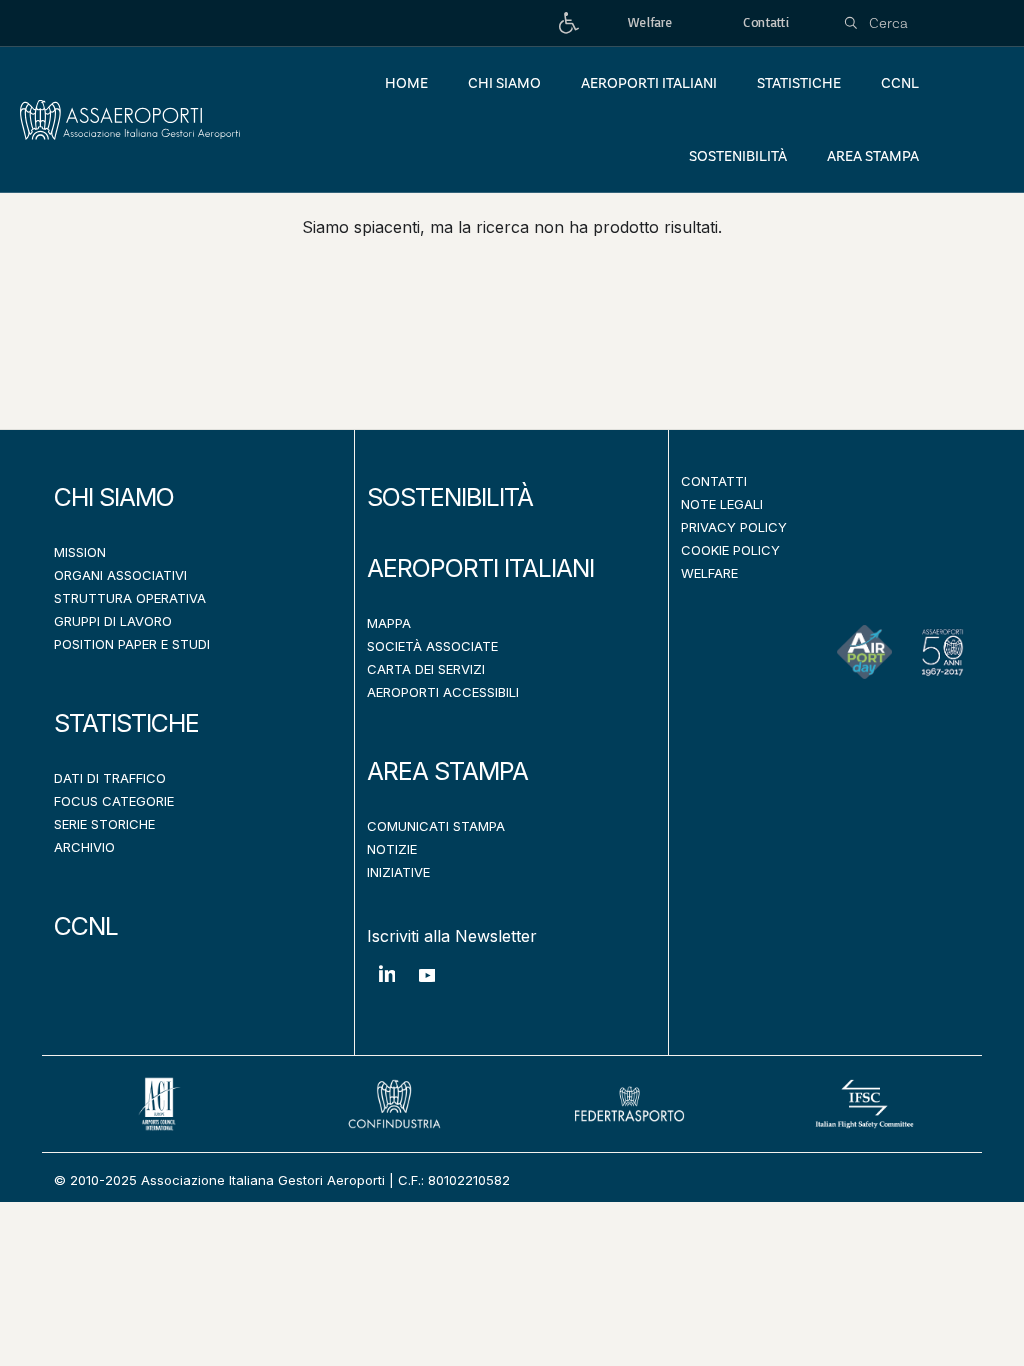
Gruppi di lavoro (113, 621)
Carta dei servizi (426, 669)
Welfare (709, 573)
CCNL (86, 926)
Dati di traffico (110, 778)
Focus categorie (114, 801)
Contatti (714, 481)
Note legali (722, 504)
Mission (80, 552)
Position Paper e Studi (132, 644)
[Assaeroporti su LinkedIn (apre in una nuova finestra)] (387, 988)
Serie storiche (104, 824)
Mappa (389, 623)
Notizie (392, 849)
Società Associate (432, 646)
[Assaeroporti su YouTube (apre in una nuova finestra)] (427, 990)
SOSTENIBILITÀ (450, 497)
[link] (569, 23)
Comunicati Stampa (436, 826)
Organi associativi (120, 575)
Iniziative (398, 872)
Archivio (84, 847)
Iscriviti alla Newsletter (452, 936)
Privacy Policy (734, 527)
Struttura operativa (130, 598)
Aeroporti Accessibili (443, 692)
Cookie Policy (730, 550)
